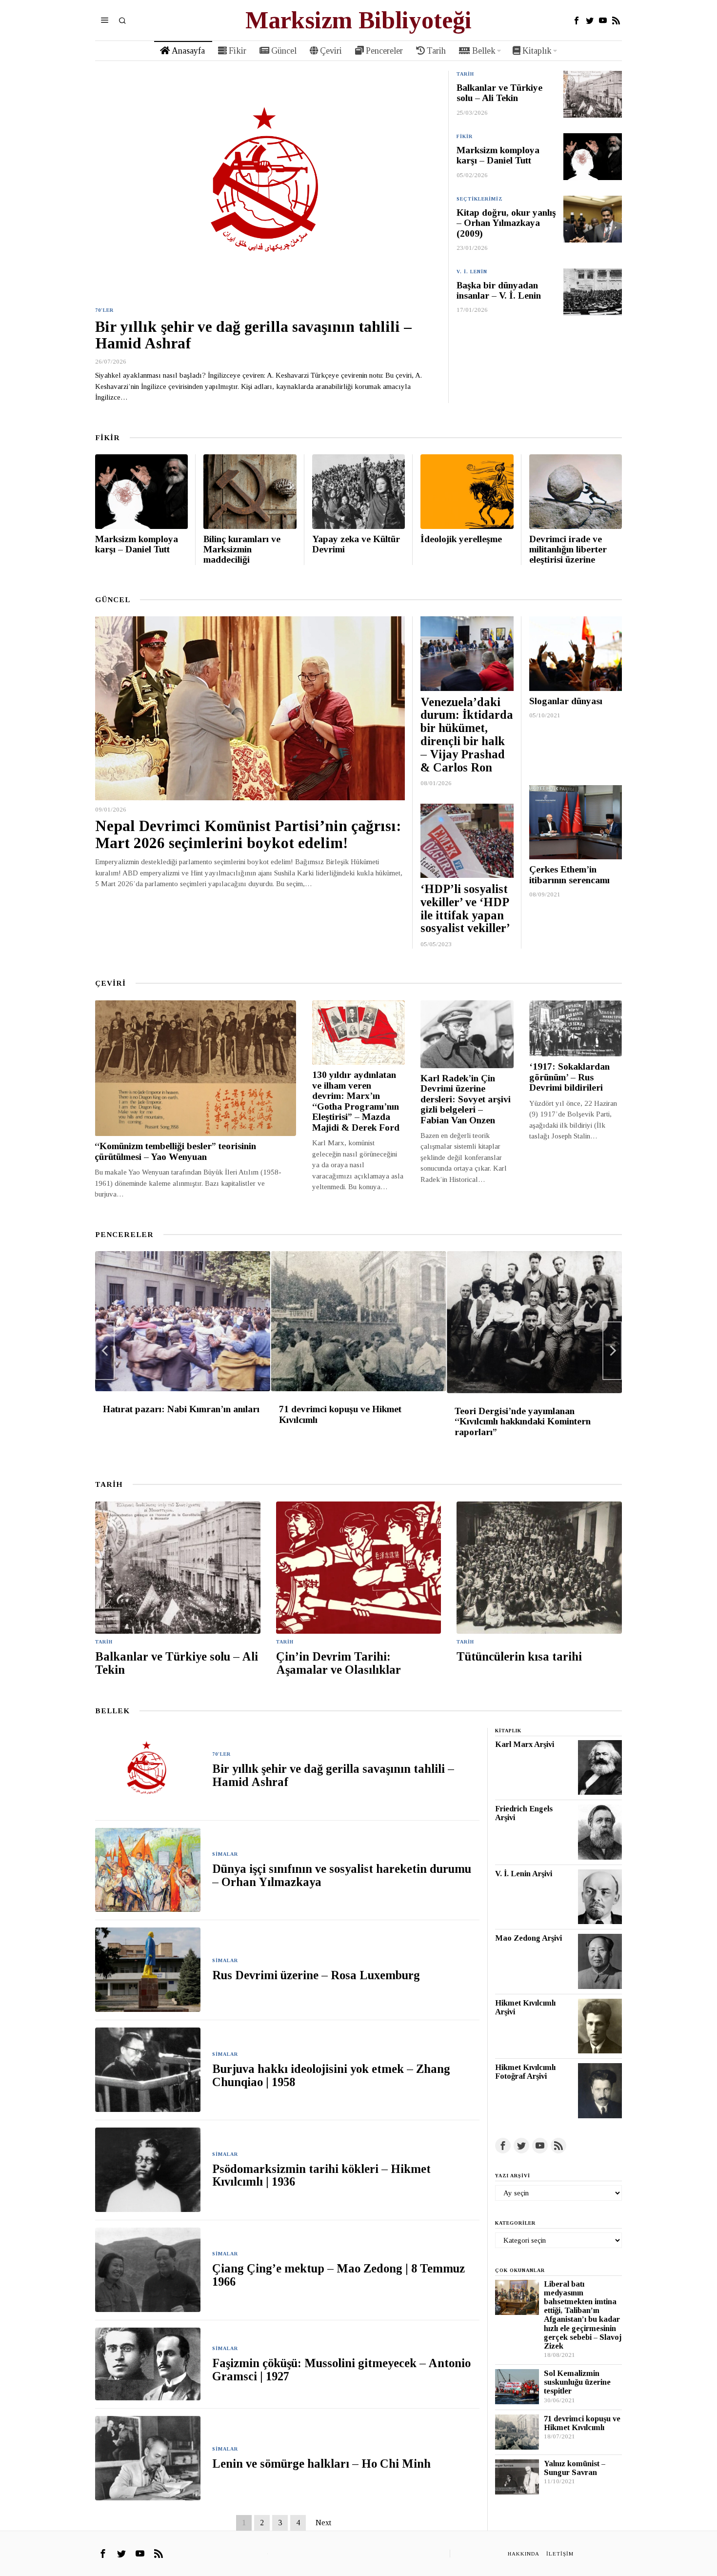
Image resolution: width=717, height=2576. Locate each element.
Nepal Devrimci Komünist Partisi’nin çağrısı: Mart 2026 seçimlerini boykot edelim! (248, 835)
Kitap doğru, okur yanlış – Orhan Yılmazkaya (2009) (506, 223)
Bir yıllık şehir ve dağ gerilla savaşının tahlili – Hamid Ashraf (253, 335)
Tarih (465, 74)
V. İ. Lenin (472, 272)
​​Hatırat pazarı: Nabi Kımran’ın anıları (181, 1409)
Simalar (225, 1854)
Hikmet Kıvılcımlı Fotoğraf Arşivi (525, 2072)
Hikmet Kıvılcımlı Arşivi (525, 2008)
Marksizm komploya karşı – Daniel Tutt (498, 155)
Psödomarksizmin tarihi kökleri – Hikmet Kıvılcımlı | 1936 (321, 2176)
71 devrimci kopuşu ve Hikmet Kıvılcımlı (340, 1414)
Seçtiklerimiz (480, 199)
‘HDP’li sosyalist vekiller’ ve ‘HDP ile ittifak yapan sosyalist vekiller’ (465, 909)
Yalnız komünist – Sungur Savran (575, 2468)
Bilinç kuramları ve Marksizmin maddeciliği (242, 549)
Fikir (465, 136)
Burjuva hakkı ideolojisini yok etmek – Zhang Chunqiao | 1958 (331, 2076)
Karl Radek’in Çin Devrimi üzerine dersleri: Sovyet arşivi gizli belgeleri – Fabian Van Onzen (466, 1099)
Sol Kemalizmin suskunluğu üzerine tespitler (577, 2382)
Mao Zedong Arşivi (528, 1938)
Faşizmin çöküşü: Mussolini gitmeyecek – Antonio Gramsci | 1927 (341, 2370)
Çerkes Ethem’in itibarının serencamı (569, 874)
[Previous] (105, 1351)
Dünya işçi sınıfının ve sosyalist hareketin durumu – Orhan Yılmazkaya (342, 1876)
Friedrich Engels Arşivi (524, 1813)
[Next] (612, 1351)
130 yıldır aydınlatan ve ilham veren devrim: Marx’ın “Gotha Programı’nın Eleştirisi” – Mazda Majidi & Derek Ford (356, 1101)
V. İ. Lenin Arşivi (524, 1874)
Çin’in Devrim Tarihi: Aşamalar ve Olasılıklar (339, 1663)
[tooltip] (577, 20)
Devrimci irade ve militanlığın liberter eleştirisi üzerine (568, 549)
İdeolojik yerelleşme (461, 539)
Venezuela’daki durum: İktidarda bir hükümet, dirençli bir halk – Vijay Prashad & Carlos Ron (467, 735)
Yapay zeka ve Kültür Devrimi (356, 544)
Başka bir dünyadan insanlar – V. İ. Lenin (499, 290)
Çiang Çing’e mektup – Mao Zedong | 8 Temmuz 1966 (339, 2275)
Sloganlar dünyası (566, 701)
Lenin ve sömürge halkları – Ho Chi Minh (321, 2464)
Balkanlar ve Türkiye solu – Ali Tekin (499, 93)
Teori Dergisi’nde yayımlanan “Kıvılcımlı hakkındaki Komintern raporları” (523, 1421)
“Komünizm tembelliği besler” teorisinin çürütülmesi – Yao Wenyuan (175, 1151)
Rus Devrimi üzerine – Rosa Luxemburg (316, 1975)
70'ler (104, 310)
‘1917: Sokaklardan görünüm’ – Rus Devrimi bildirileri (569, 1077)
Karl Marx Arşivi (525, 1744)
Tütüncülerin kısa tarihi (519, 1657)
